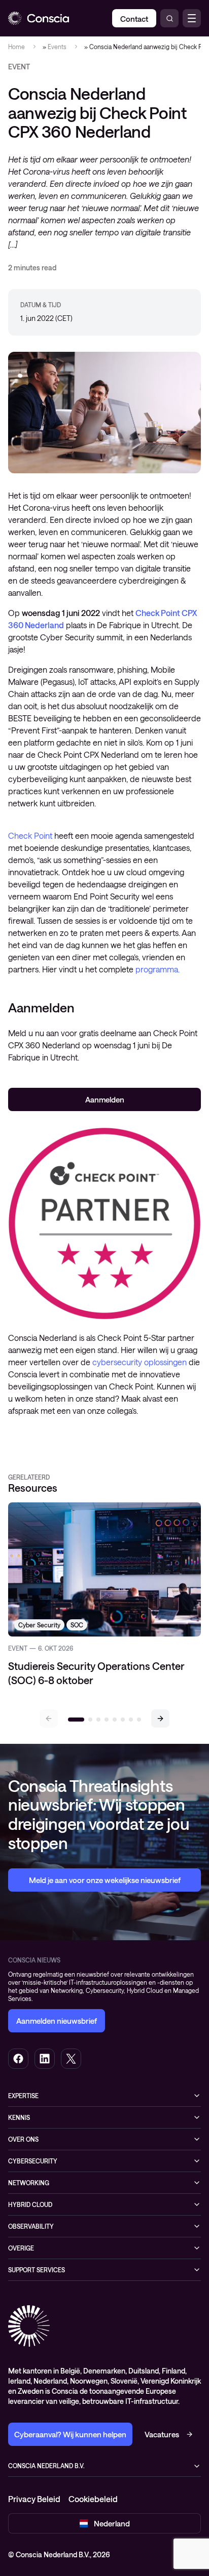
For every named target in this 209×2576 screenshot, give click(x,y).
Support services (37, 2270)
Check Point (31, 835)
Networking (29, 2183)
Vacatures (162, 2434)
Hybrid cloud (30, 2204)
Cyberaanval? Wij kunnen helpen (70, 2434)
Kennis (19, 2117)
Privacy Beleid (34, 2499)
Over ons (23, 2139)
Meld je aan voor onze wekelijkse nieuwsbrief (105, 1880)
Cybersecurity (33, 2161)
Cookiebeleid (93, 2499)
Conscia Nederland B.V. (46, 2466)
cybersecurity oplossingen (141, 1362)
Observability (31, 2226)
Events (57, 47)
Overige (21, 2248)
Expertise (23, 2096)
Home (16, 47)
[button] (160, 1719)
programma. (158, 969)
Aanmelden (105, 1099)
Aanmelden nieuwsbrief (57, 2021)
